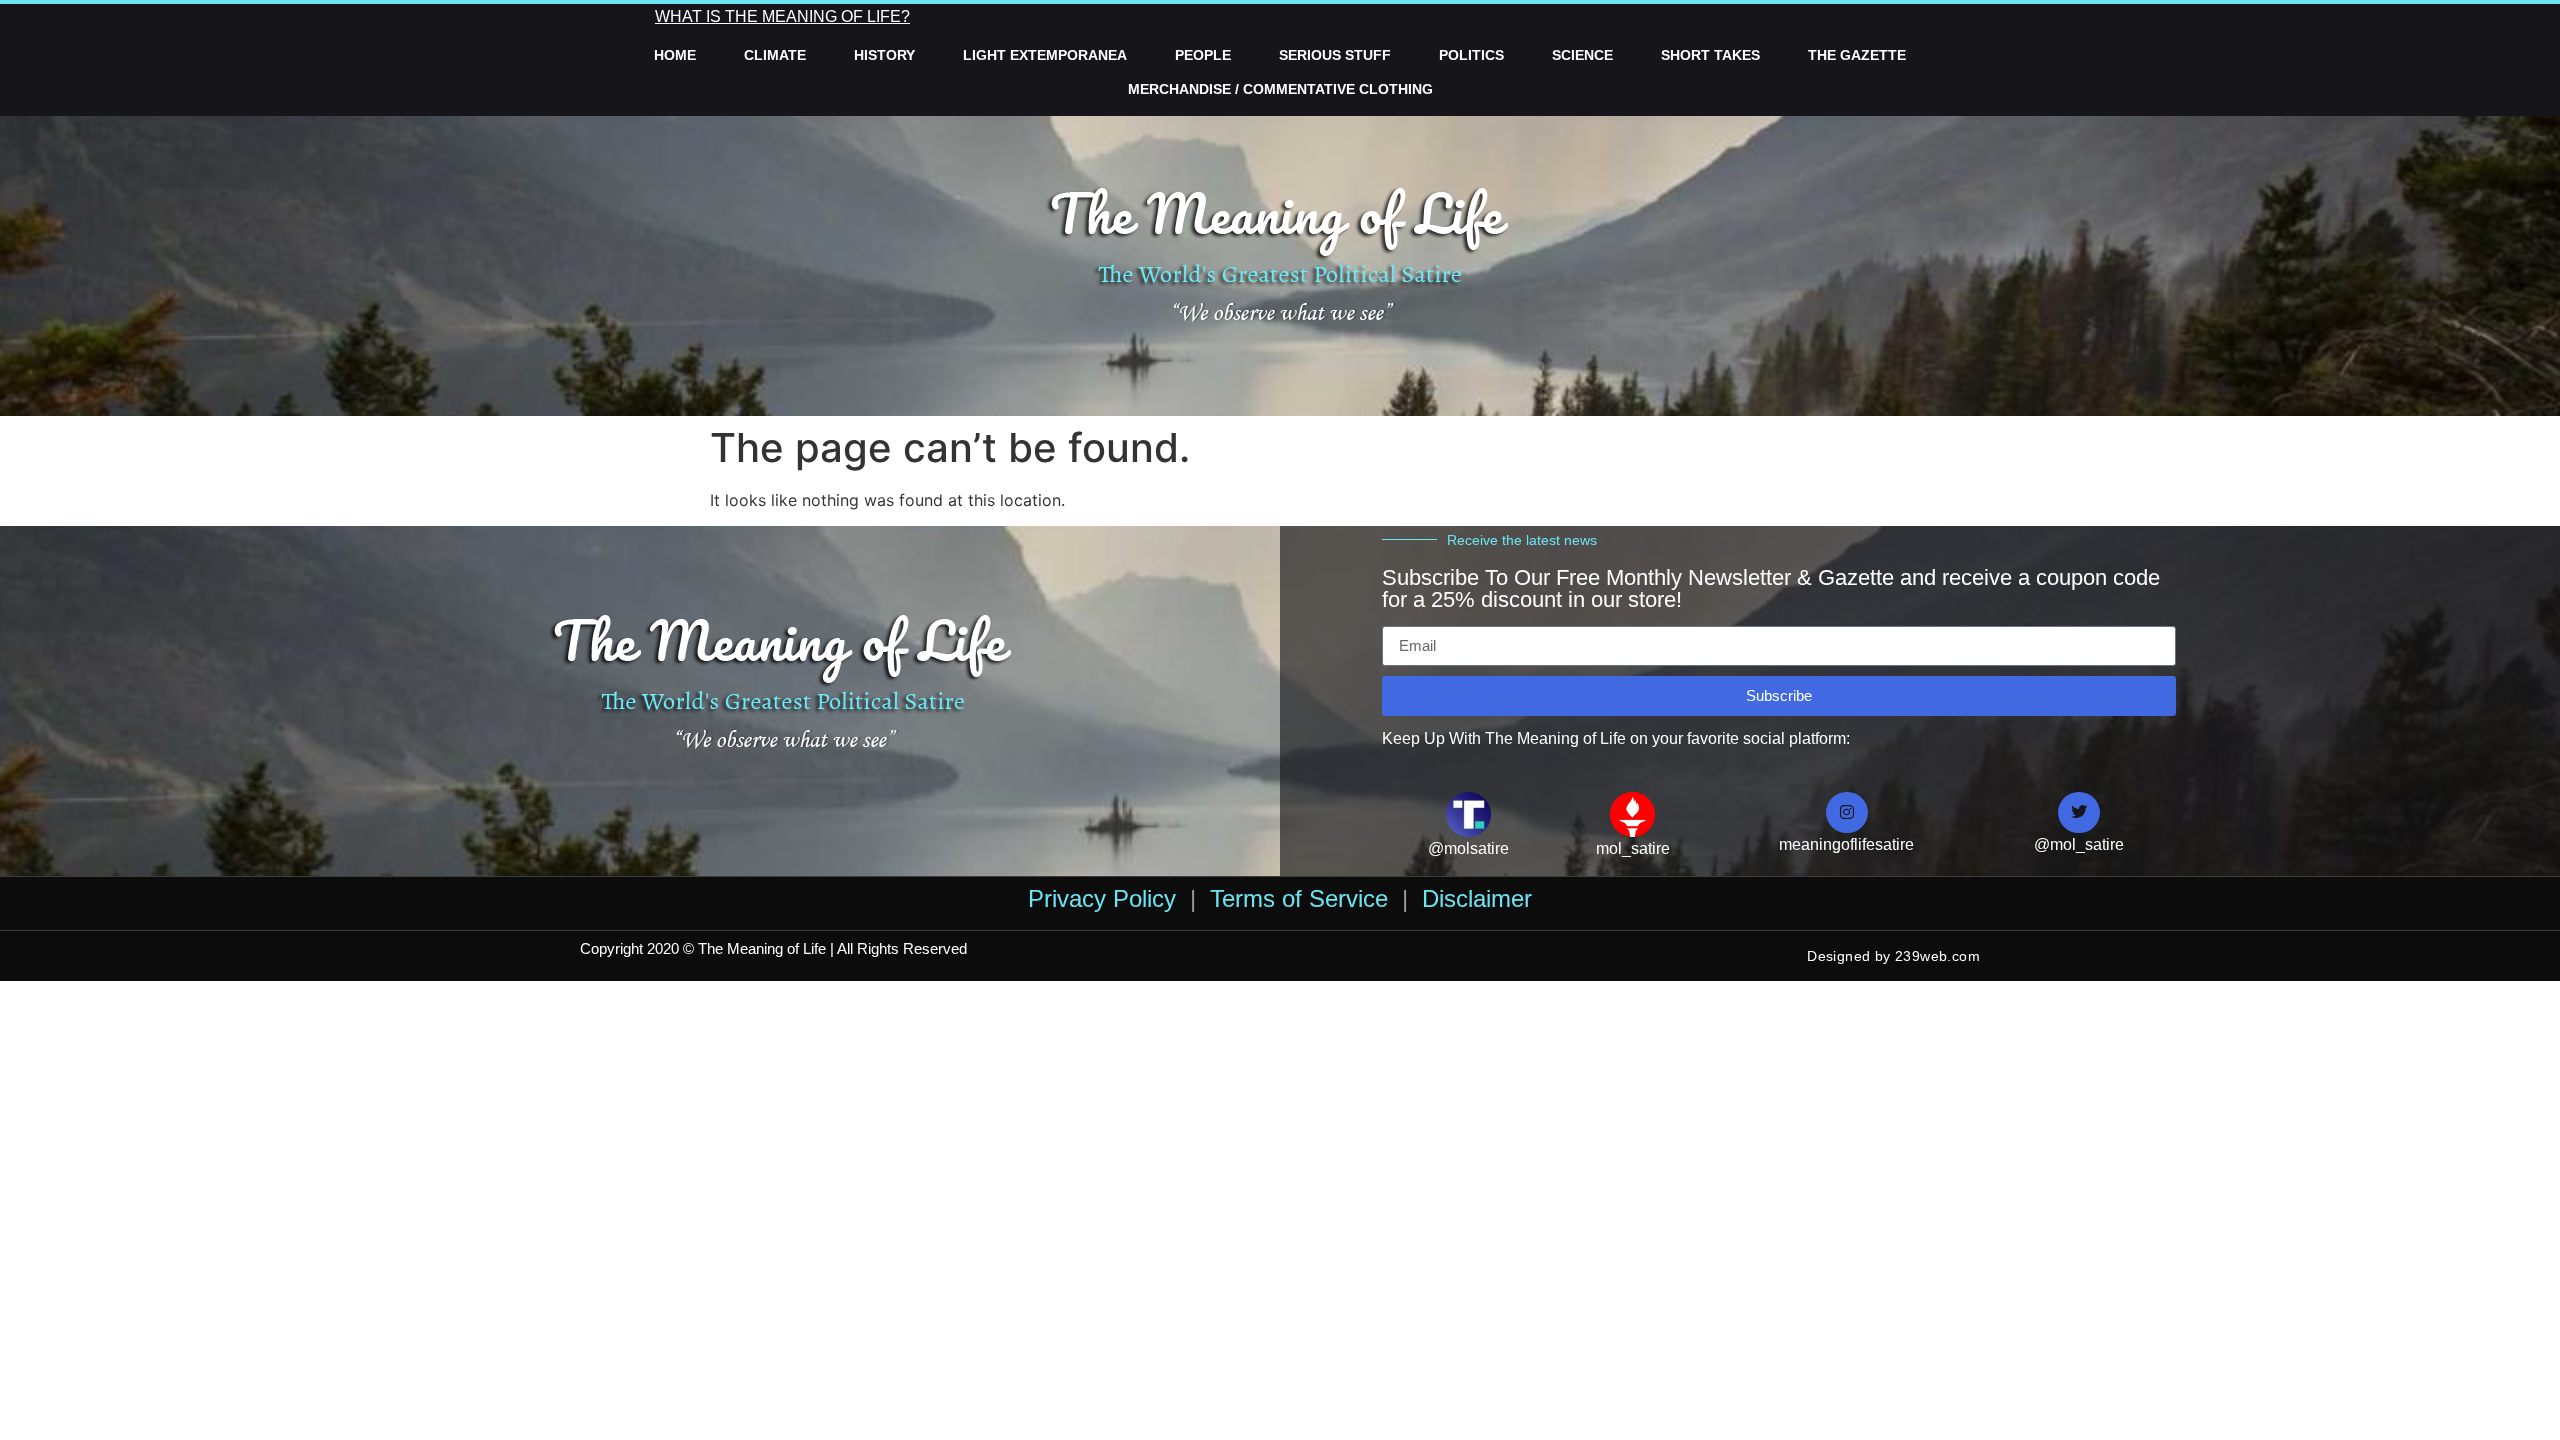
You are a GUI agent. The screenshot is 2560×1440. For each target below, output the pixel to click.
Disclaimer (1477, 898)
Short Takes (1710, 55)
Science (1582, 55)
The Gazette (1857, 55)
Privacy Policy (1102, 898)
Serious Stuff (1335, 55)
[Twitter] (2079, 813)
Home (675, 55)
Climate (775, 55)
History (884, 55)
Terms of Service (1299, 898)
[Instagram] (1847, 813)
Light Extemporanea (1045, 55)
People (1203, 55)
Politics (1471, 55)
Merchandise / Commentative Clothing (1280, 89)
